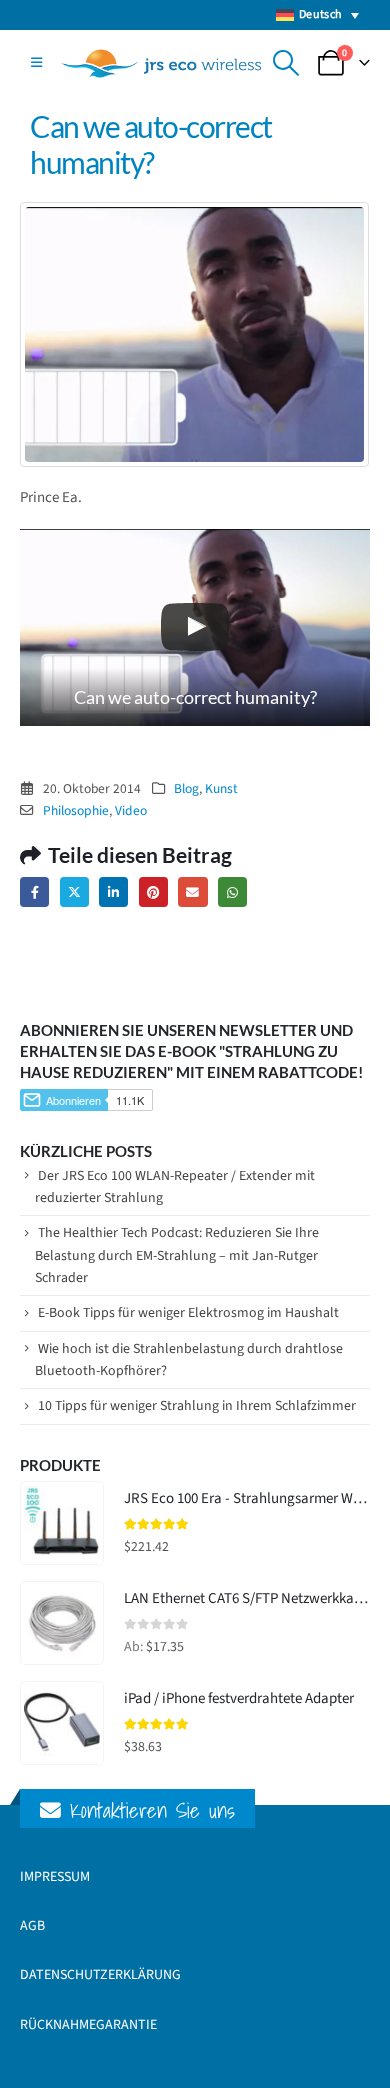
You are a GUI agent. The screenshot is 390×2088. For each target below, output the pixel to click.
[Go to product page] (62, 1523)
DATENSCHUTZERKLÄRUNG (100, 1975)
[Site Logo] (161, 63)
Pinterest (153, 891)
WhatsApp (232, 891)
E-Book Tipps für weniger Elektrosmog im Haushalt (188, 1313)
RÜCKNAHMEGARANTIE (88, 2025)
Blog (186, 788)
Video (131, 810)
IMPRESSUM (55, 1877)
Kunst (221, 788)
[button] (36, 63)
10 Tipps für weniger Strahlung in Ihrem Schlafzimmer (197, 1406)
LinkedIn (113, 891)
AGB (32, 1926)
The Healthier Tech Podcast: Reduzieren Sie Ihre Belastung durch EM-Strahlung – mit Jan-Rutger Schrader (177, 1255)
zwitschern (74, 891)
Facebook (34, 891)
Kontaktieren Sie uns (148, 1810)
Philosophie (76, 810)
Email (192, 891)
